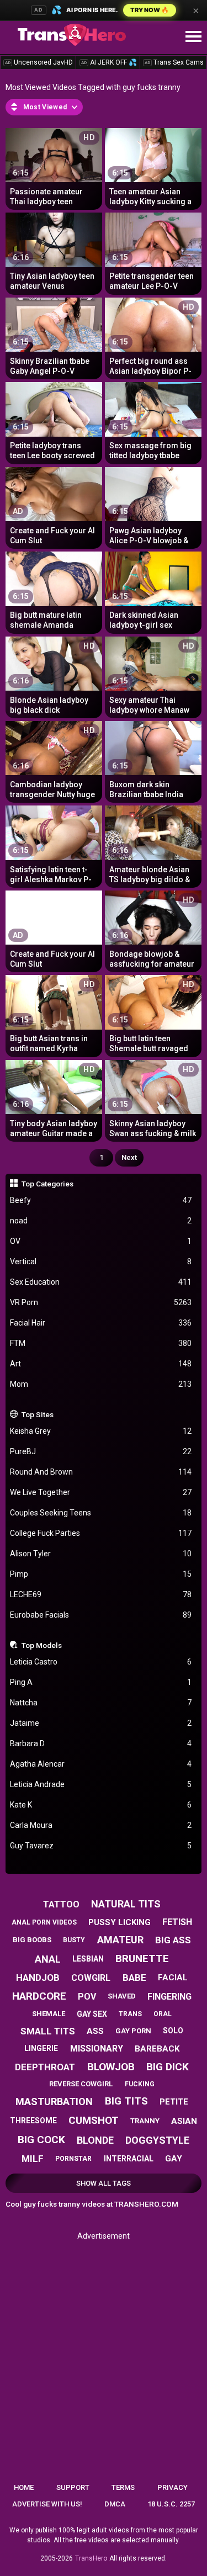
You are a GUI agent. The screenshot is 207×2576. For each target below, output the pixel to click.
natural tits (126, 1904)
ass (95, 2031)
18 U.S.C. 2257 (171, 2504)
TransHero (91, 2558)
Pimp (101, 1574)
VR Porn (101, 1302)
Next (129, 1157)
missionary (97, 2048)
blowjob (111, 2067)
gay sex (92, 2014)
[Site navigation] (193, 37)
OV (101, 1241)
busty (74, 1940)
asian (184, 2121)
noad (101, 1221)
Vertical (101, 1262)
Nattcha (101, 1703)
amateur (120, 1940)
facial (173, 1978)
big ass (173, 1940)
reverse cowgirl (81, 2084)
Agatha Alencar (101, 1764)
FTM (101, 1343)
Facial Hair (101, 1323)
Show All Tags (104, 2183)
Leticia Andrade (101, 1784)
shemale (49, 2014)
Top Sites (38, 1414)
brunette (142, 1958)
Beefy (101, 1200)
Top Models (42, 1645)
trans (130, 2014)
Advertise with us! (47, 2504)
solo (173, 2031)
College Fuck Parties (101, 1533)
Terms (123, 2487)
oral (163, 2014)
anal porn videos (44, 1922)
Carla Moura (101, 1825)
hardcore (39, 1996)
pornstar (73, 2159)
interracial (129, 2159)
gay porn (133, 2031)
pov (87, 1997)
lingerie (41, 2048)
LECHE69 (101, 1594)
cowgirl (91, 1978)
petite (174, 2102)
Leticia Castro (101, 1662)
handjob (38, 1978)
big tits (126, 2101)
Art (101, 1364)
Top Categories (47, 1184)
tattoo (61, 1904)
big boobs (32, 1940)
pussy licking (120, 1922)
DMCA (115, 2504)
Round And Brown (101, 1472)
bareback (157, 2049)
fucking (140, 2084)
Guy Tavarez (101, 1846)
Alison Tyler (101, 1554)
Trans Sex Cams (174, 62)
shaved (122, 1996)
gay (174, 2159)
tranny (145, 2121)
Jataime (101, 1723)
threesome (33, 2121)
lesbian (88, 1959)
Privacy (173, 2487)
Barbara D (101, 1743)
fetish (177, 1922)
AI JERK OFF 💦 (109, 62)
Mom (101, 1384)
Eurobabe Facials (101, 1615)
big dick (168, 2067)
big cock (41, 2140)
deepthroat (45, 2067)
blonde (95, 2140)
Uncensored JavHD (39, 62)
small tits (48, 2031)
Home (24, 2487)
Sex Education (101, 1282)
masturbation (54, 2101)
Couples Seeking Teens (101, 1513)
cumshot (94, 2120)
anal (48, 1959)
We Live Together (101, 1492)
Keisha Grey (101, 1431)
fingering (169, 1997)
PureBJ (101, 1451)
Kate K (101, 1805)
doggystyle (157, 2140)
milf (33, 2159)
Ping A (101, 1682)
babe (134, 1978)
